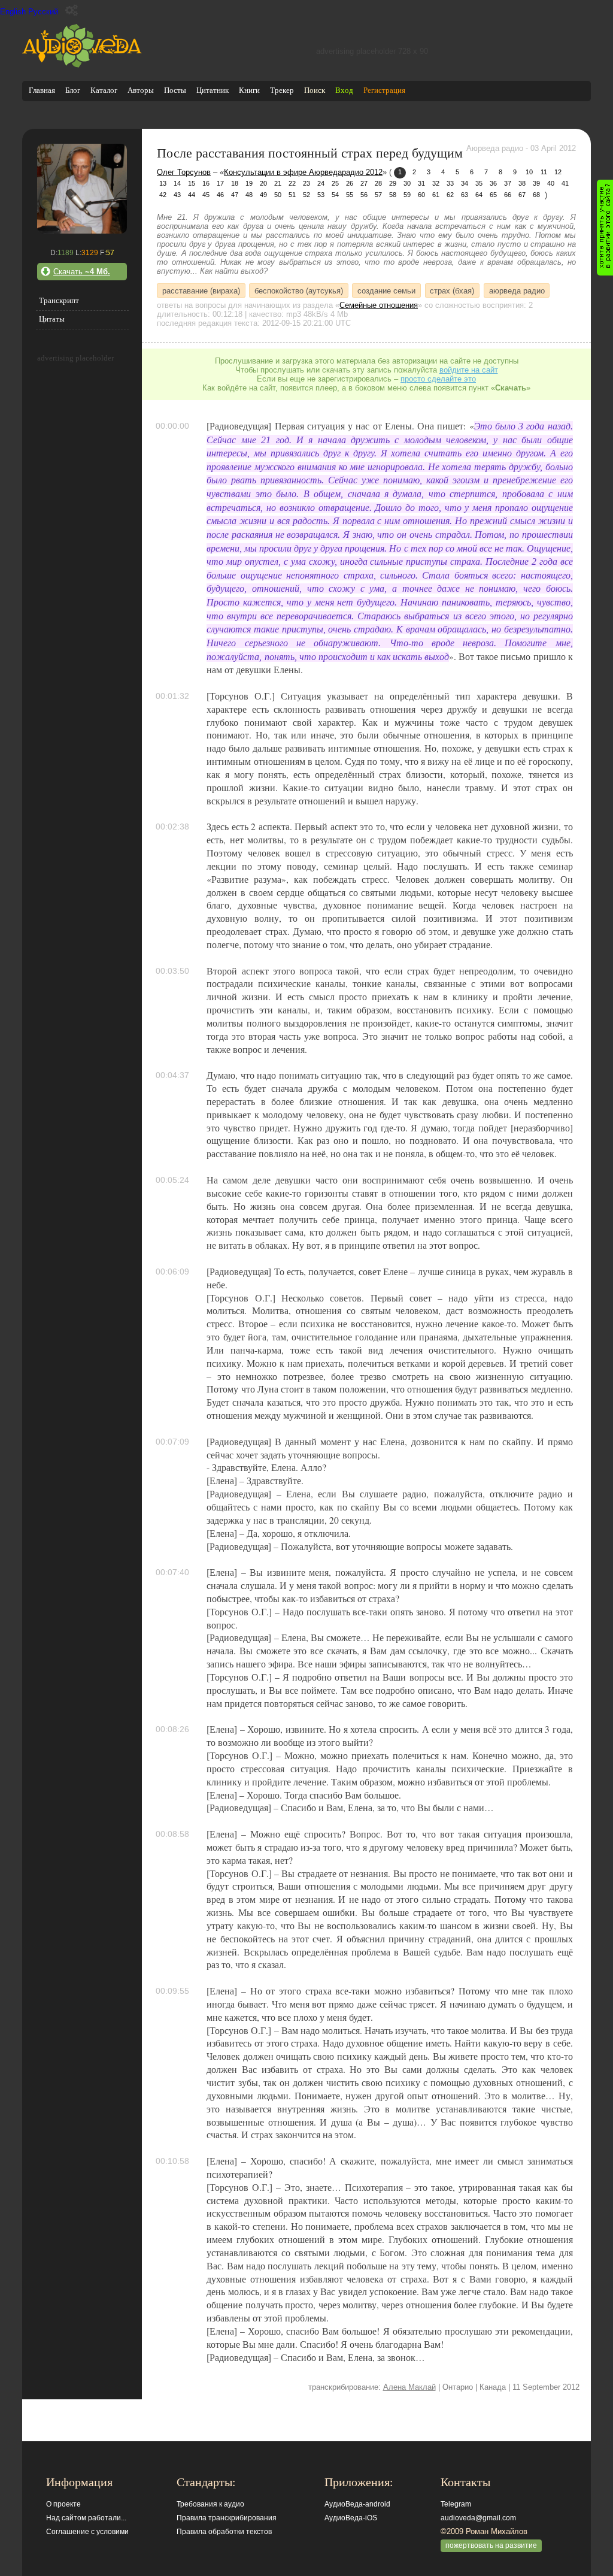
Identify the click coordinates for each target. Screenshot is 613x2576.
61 (436, 195)
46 (220, 195)
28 (378, 183)
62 (450, 195)
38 (522, 183)
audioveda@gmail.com (478, 2518)
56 (364, 195)
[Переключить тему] (72, 10)
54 (335, 195)
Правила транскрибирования (227, 2518)
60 (421, 195)
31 (421, 183)
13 (163, 183)
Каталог (104, 90)
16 (206, 183)
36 (493, 183)
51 (292, 195)
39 (536, 183)
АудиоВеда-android (357, 2504)
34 (465, 183)
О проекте (63, 2504)
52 (306, 195)
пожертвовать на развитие (491, 2545)
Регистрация (384, 90)
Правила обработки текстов (224, 2532)
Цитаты (52, 319)
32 (436, 183)
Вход (344, 90)
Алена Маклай (409, 2387)
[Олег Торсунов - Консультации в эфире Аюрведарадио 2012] (82, 231)
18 (235, 183)
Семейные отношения (379, 305)
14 (177, 183)
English (13, 12)
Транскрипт (59, 300)
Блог (73, 90)
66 (508, 195)
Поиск (315, 90)
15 (192, 183)
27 (364, 183)
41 (565, 183)
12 (558, 172)
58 (393, 195)
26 (350, 183)
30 (407, 183)
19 (249, 183)
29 (393, 183)
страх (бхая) (452, 290)
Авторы (141, 90)
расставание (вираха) (201, 290)
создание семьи (386, 290)
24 (321, 183)
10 (529, 172)
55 (350, 195)
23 (306, 183)
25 (335, 183)
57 (378, 195)
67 (522, 195)
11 (544, 172)
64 (479, 195)
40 (551, 183)
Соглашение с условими (87, 2532)
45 (206, 195)
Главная (42, 90)
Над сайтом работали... (86, 2518)
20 (263, 183)
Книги (249, 90)
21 (278, 183)
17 (220, 183)
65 (493, 195)
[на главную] (82, 65)
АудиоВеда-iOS (351, 2518)
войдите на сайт (469, 370)
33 (450, 183)
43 (177, 195)
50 (278, 195)
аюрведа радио (517, 290)
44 (192, 195)
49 (263, 195)
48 (249, 195)
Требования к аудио (210, 2504)
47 (235, 195)
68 (536, 195)
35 (479, 183)
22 (292, 183)
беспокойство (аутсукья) (299, 290)
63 (465, 195)
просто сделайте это (438, 379)
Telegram (456, 2504)
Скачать (82, 272)
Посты (175, 90)
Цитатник (213, 90)
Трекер (282, 90)
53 (321, 195)
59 (407, 195)
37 (508, 183)
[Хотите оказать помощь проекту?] (605, 228)
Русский (43, 12)
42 (163, 195)
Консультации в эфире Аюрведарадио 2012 (303, 172)
